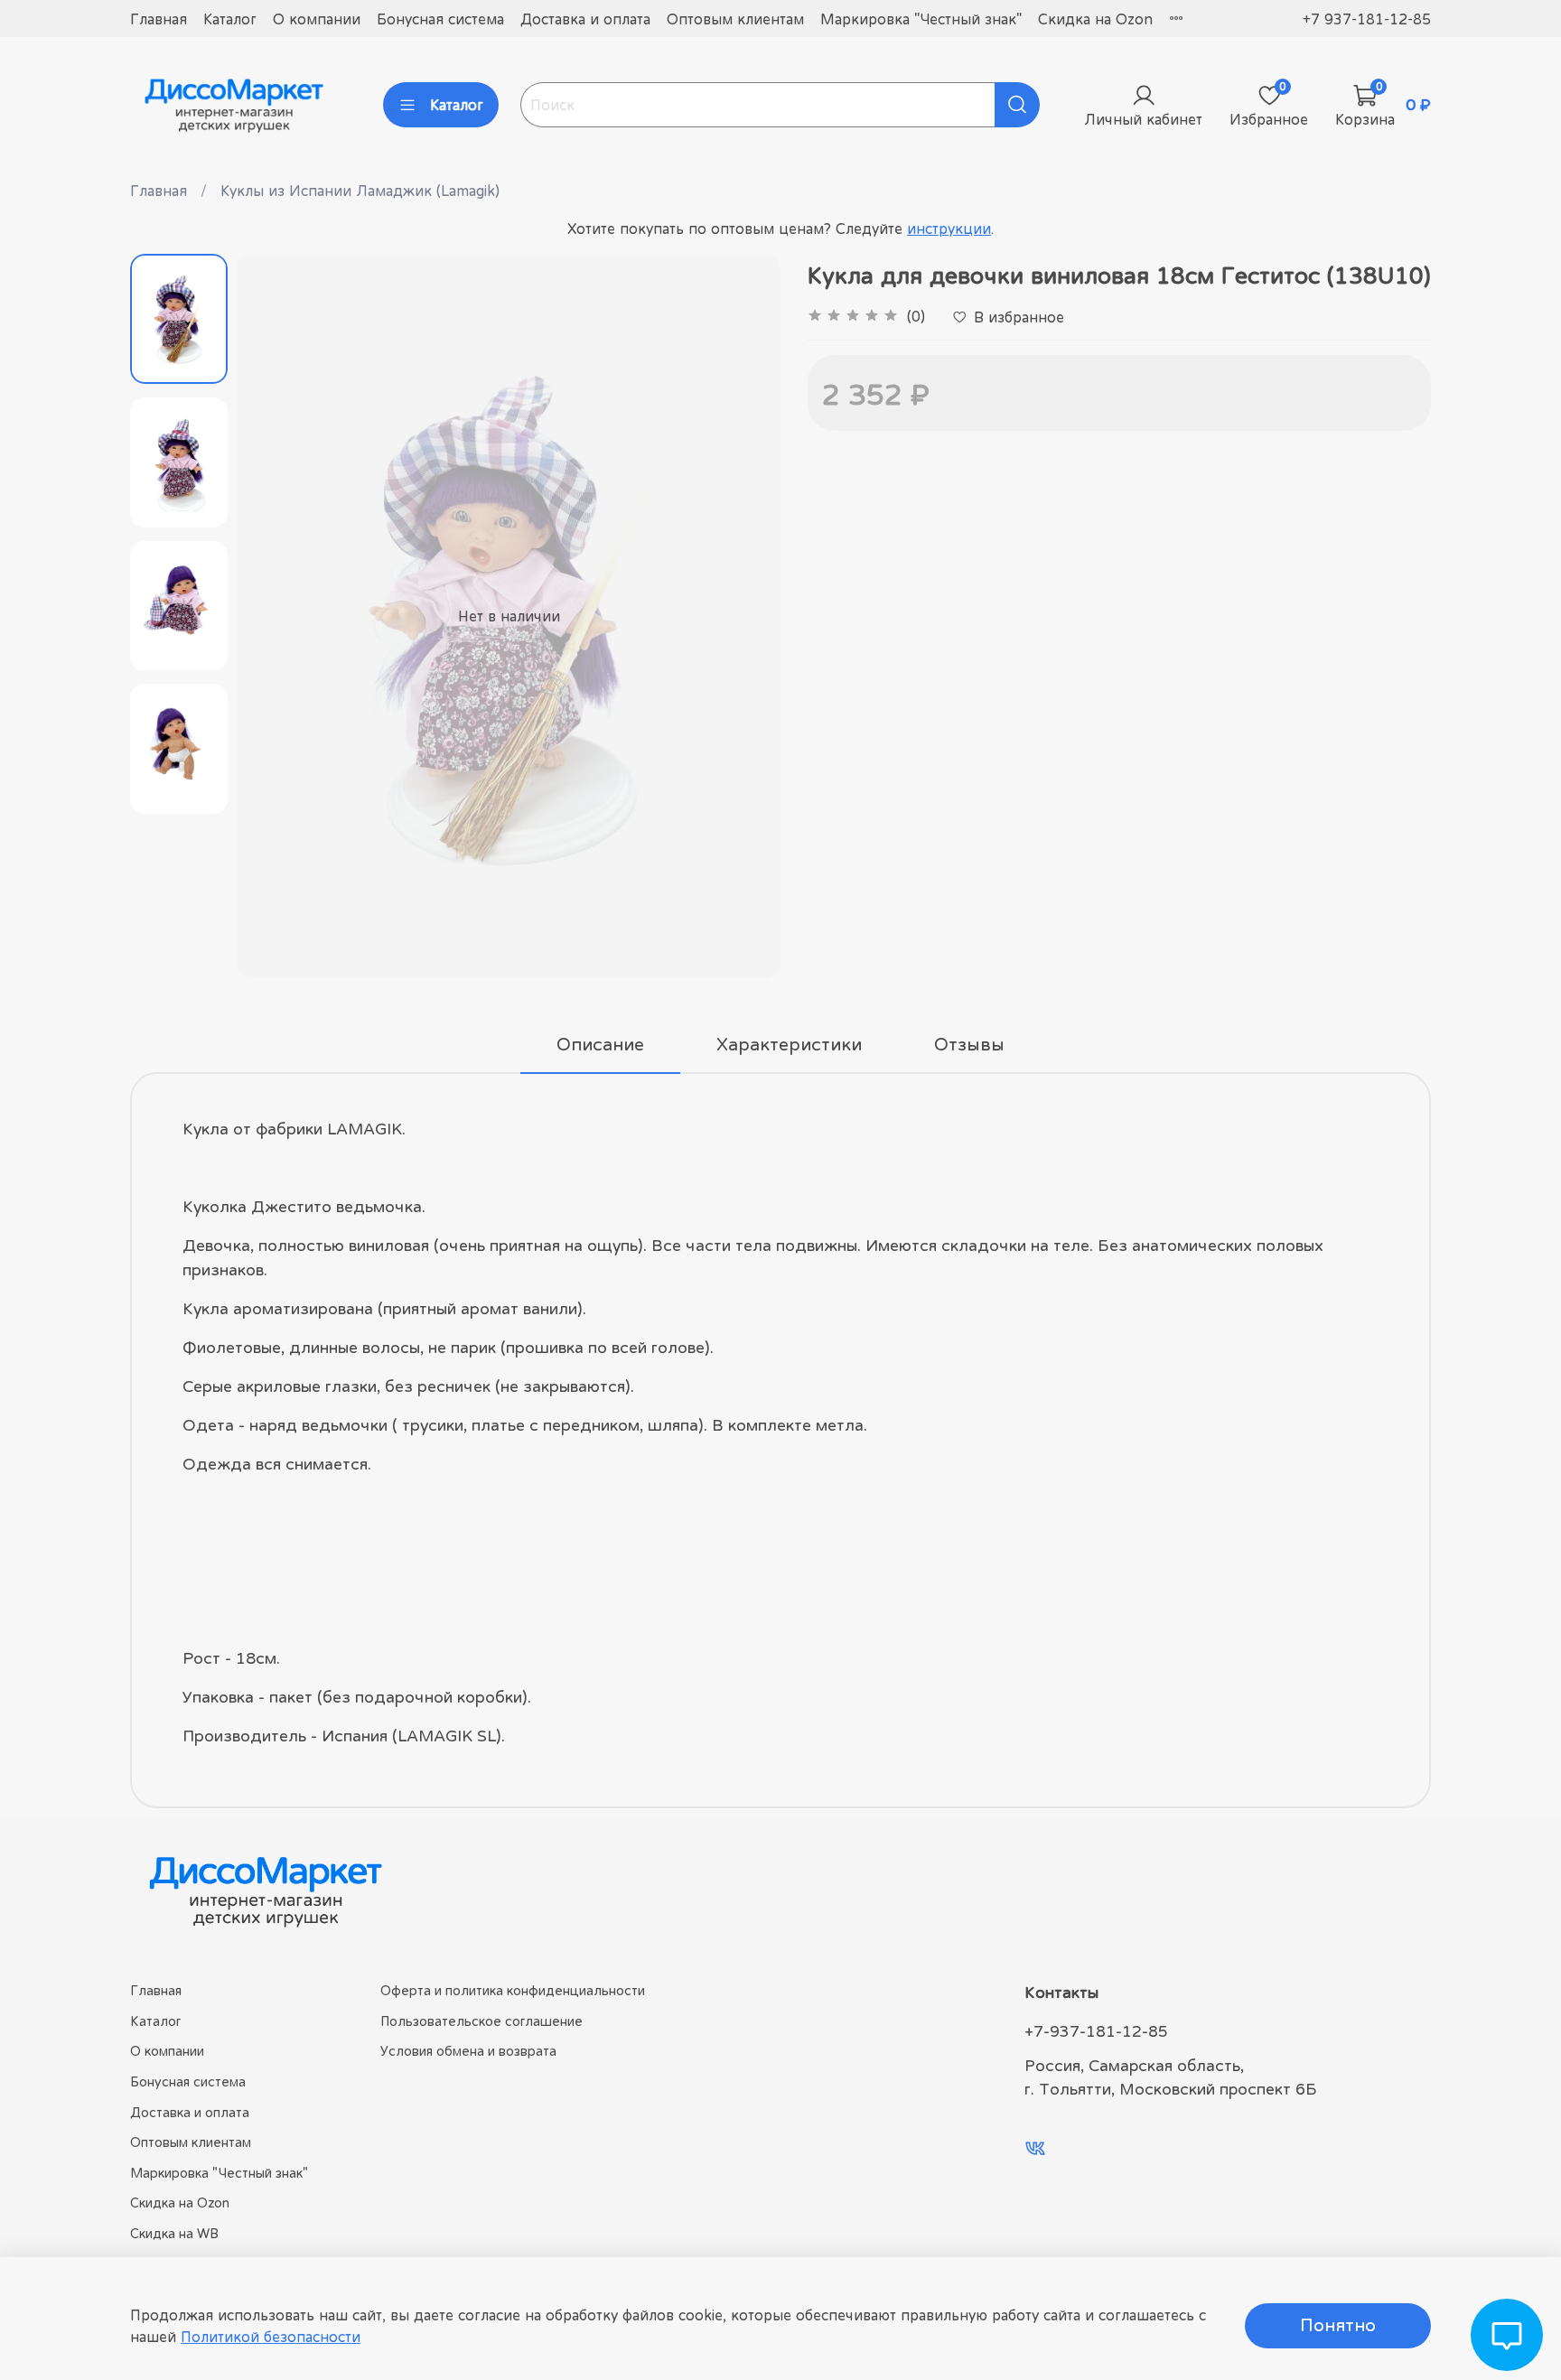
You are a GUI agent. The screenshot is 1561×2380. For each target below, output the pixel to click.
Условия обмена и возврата (468, 2051)
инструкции (949, 229)
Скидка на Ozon (1095, 19)
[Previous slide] (273, 616)
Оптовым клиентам (735, 19)
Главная (159, 19)
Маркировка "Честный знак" (921, 19)
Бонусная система (440, 19)
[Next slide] (744, 616)
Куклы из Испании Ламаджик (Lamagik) (360, 191)
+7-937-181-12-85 (1096, 2031)
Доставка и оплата (585, 19)
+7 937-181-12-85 (1367, 19)
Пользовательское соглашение (481, 2021)
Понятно (1338, 2325)
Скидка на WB (174, 2233)
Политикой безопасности (271, 2337)
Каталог (230, 19)
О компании (317, 19)
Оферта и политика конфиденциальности (513, 1990)
